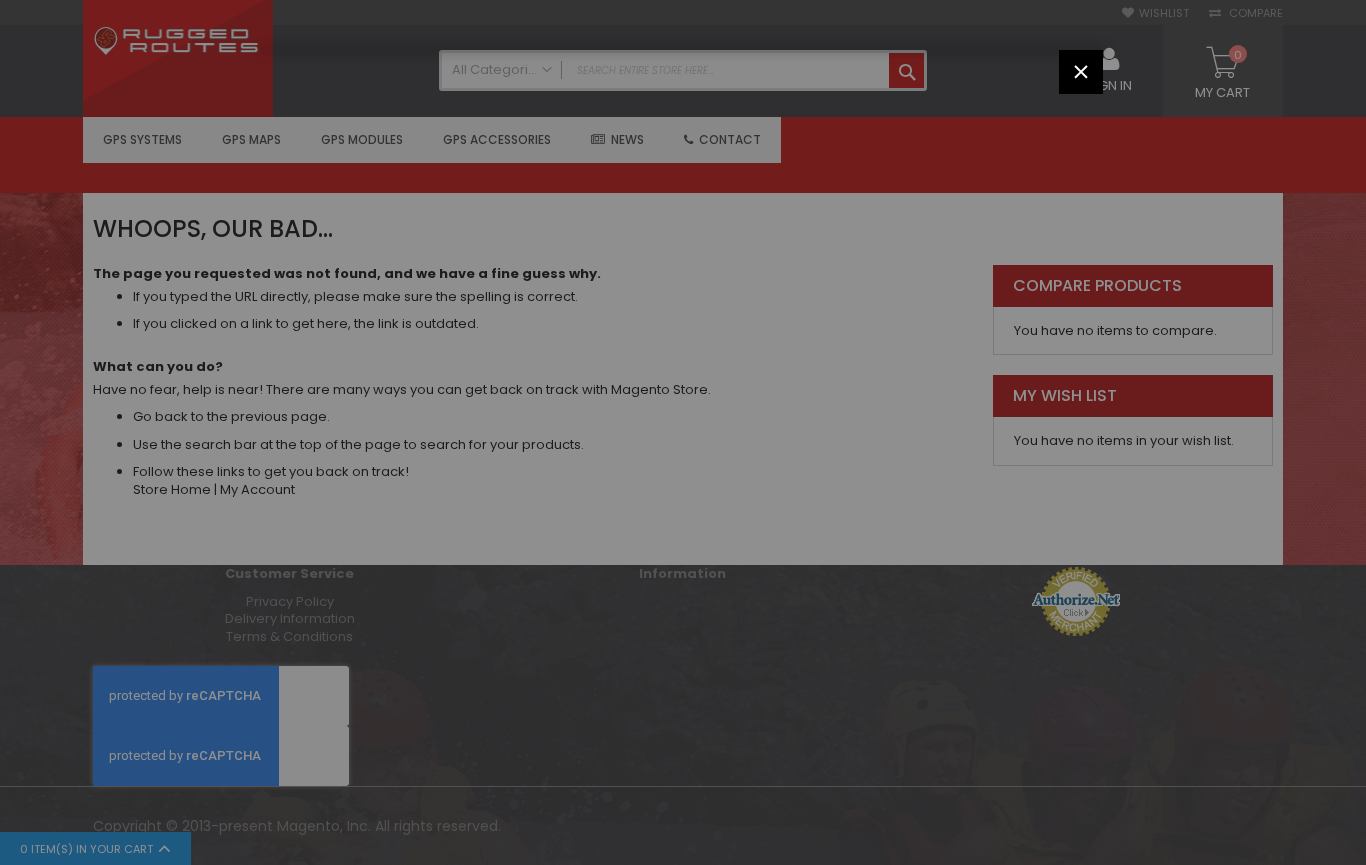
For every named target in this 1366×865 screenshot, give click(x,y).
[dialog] (683, 432)
